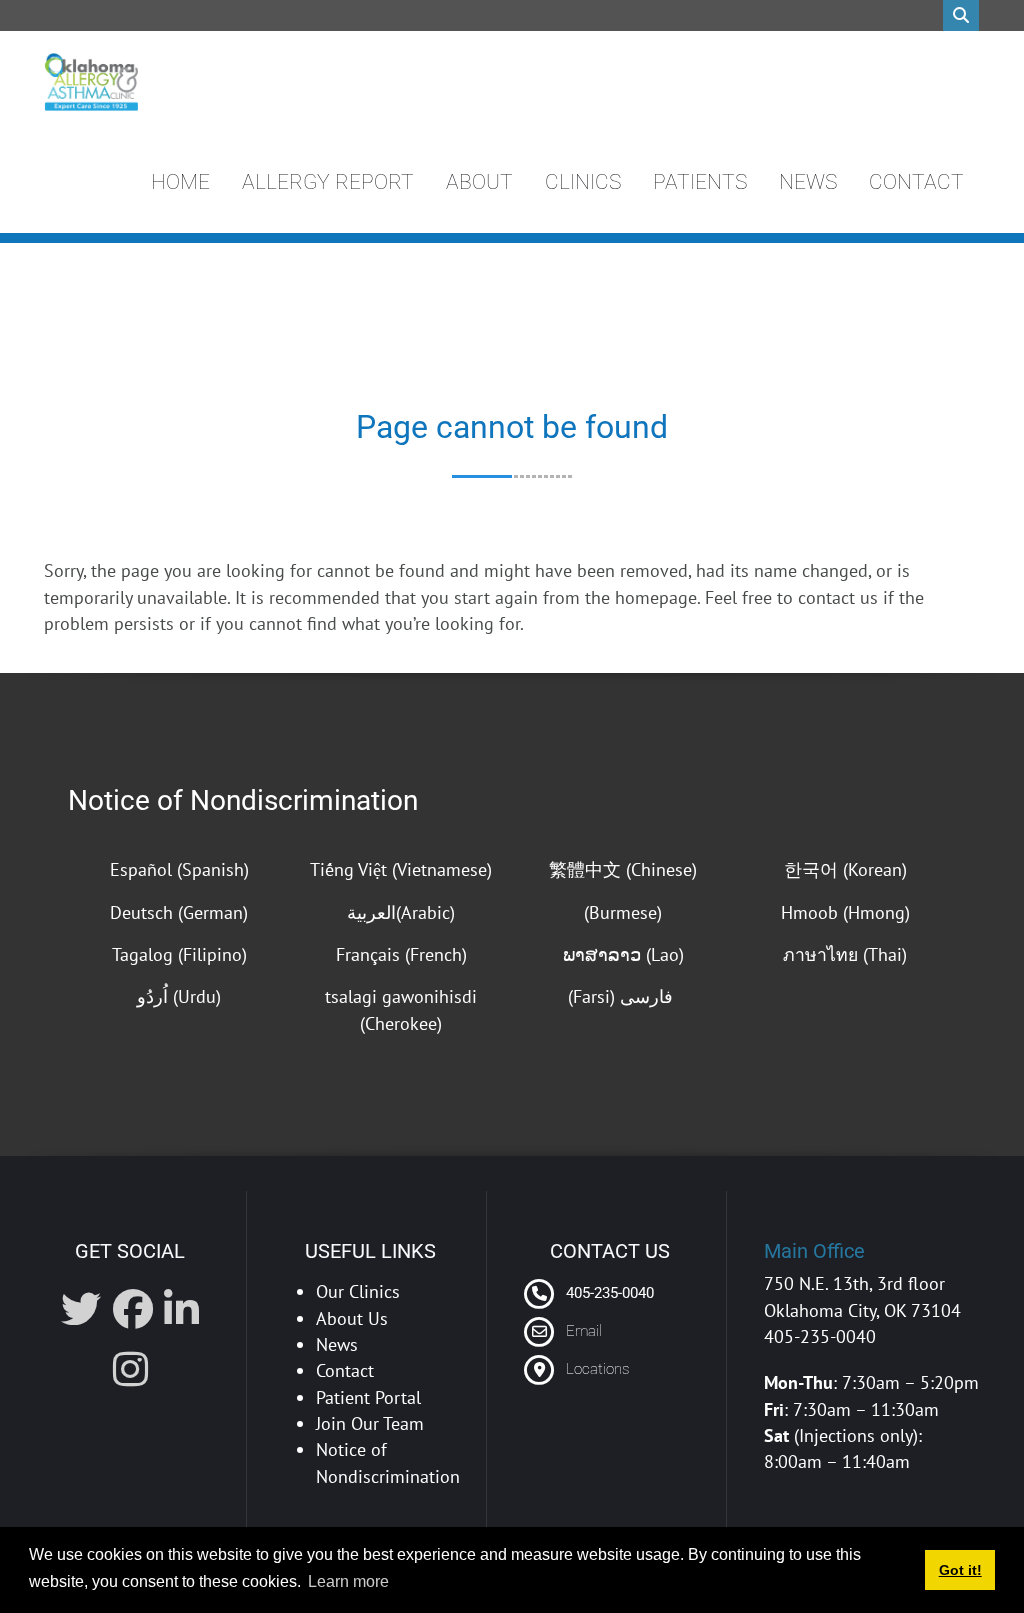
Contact (916, 182)
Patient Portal (368, 1397)
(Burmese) (623, 912)
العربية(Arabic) (401, 912)
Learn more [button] (348, 1581)
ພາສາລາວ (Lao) (623, 954)
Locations (597, 1369)
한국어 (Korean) (845, 869)
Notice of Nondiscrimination (243, 800)
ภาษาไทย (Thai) (845, 954)
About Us (352, 1318)
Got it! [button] (960, 1570)
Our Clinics (358, 1291)
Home (180, 182)
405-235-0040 (608, 1293)
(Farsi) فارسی (623, 996)
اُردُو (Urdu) (179, 996)
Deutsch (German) (179, 912)
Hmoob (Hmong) (845, 912)
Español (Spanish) (179, 869)
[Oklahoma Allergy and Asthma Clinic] (91, 82)
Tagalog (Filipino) (179, 954)
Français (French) (401, 954)
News (808, 182)
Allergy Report (328, 182)
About (479, 182)
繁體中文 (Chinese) (623, 869)
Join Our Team (370, 1423)
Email (584, 1331)
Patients (700, 182)
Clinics (583, 182)
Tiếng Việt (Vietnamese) (401, 869)
